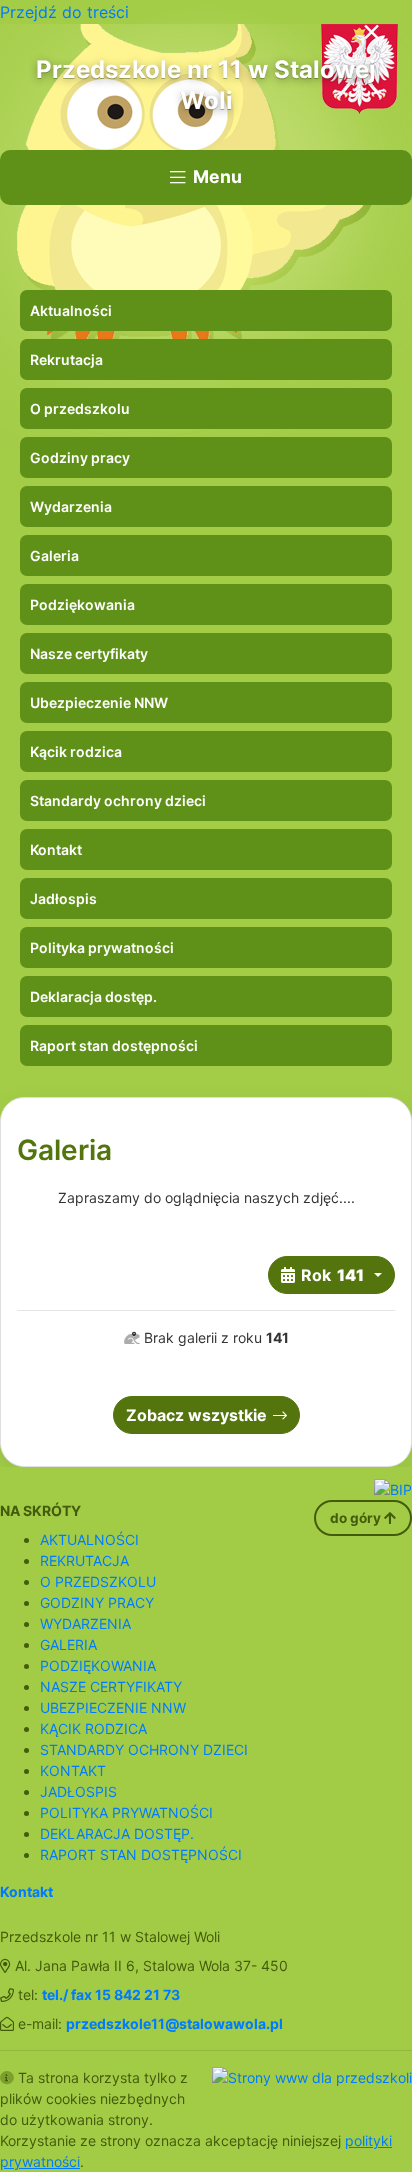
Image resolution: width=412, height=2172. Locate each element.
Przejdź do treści (64, 12)
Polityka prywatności (102, 947)
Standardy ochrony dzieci (118, 800)
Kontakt (56, 849)
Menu (217, 176)
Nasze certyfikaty (89, 653)
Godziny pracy (80, 457)
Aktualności (71, 310)
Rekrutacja (66, 359)
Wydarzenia (71, 506)
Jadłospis (63, 898)
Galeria (54, 555)
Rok (332, 1275)
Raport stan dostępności (114, 1045)
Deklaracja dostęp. (93, 996)
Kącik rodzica (76, 751)
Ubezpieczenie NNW (99, 702)
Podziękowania (82, 604)
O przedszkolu (80, 408)
